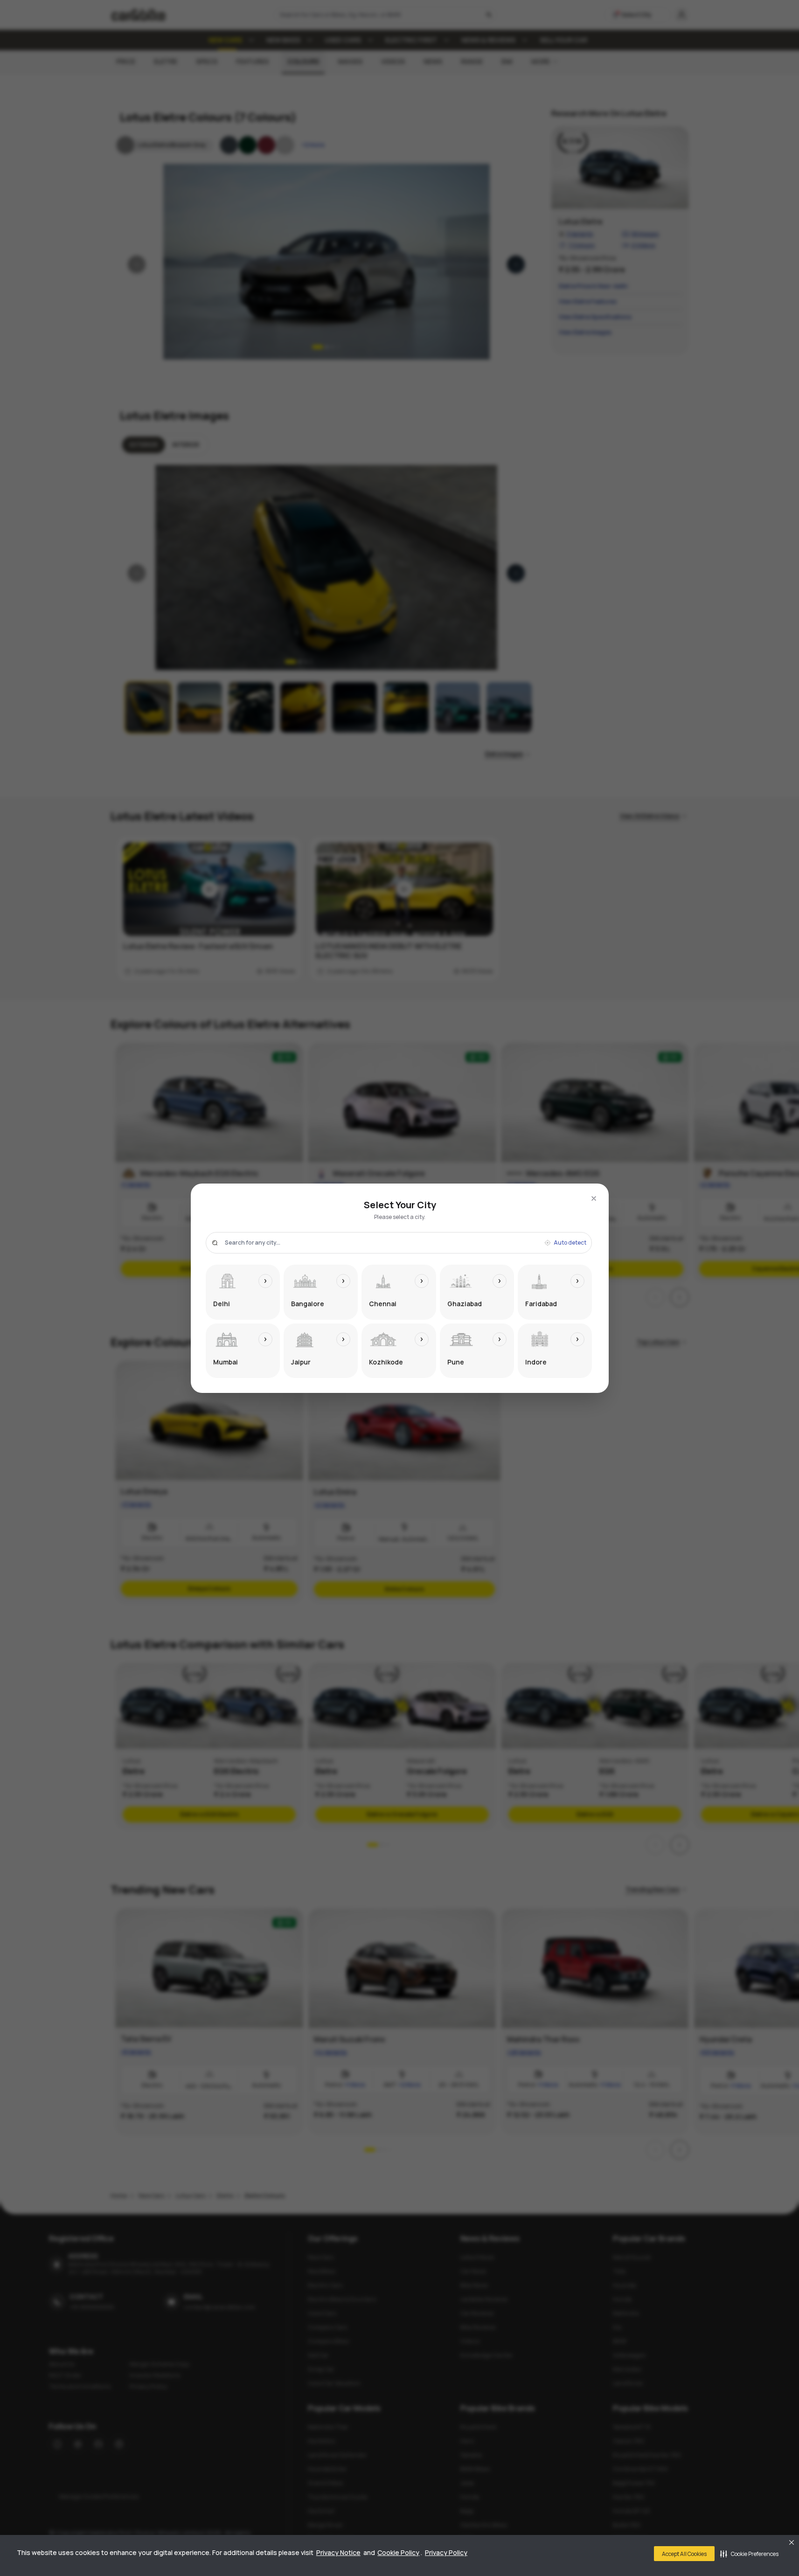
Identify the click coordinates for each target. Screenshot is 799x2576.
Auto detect (570, 1243)
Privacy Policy (446, 2552)
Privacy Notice (338, 2552)
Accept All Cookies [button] (684, 2554)
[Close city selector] (594, 1198)
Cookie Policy (398, 2552)
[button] (749, 2554)
